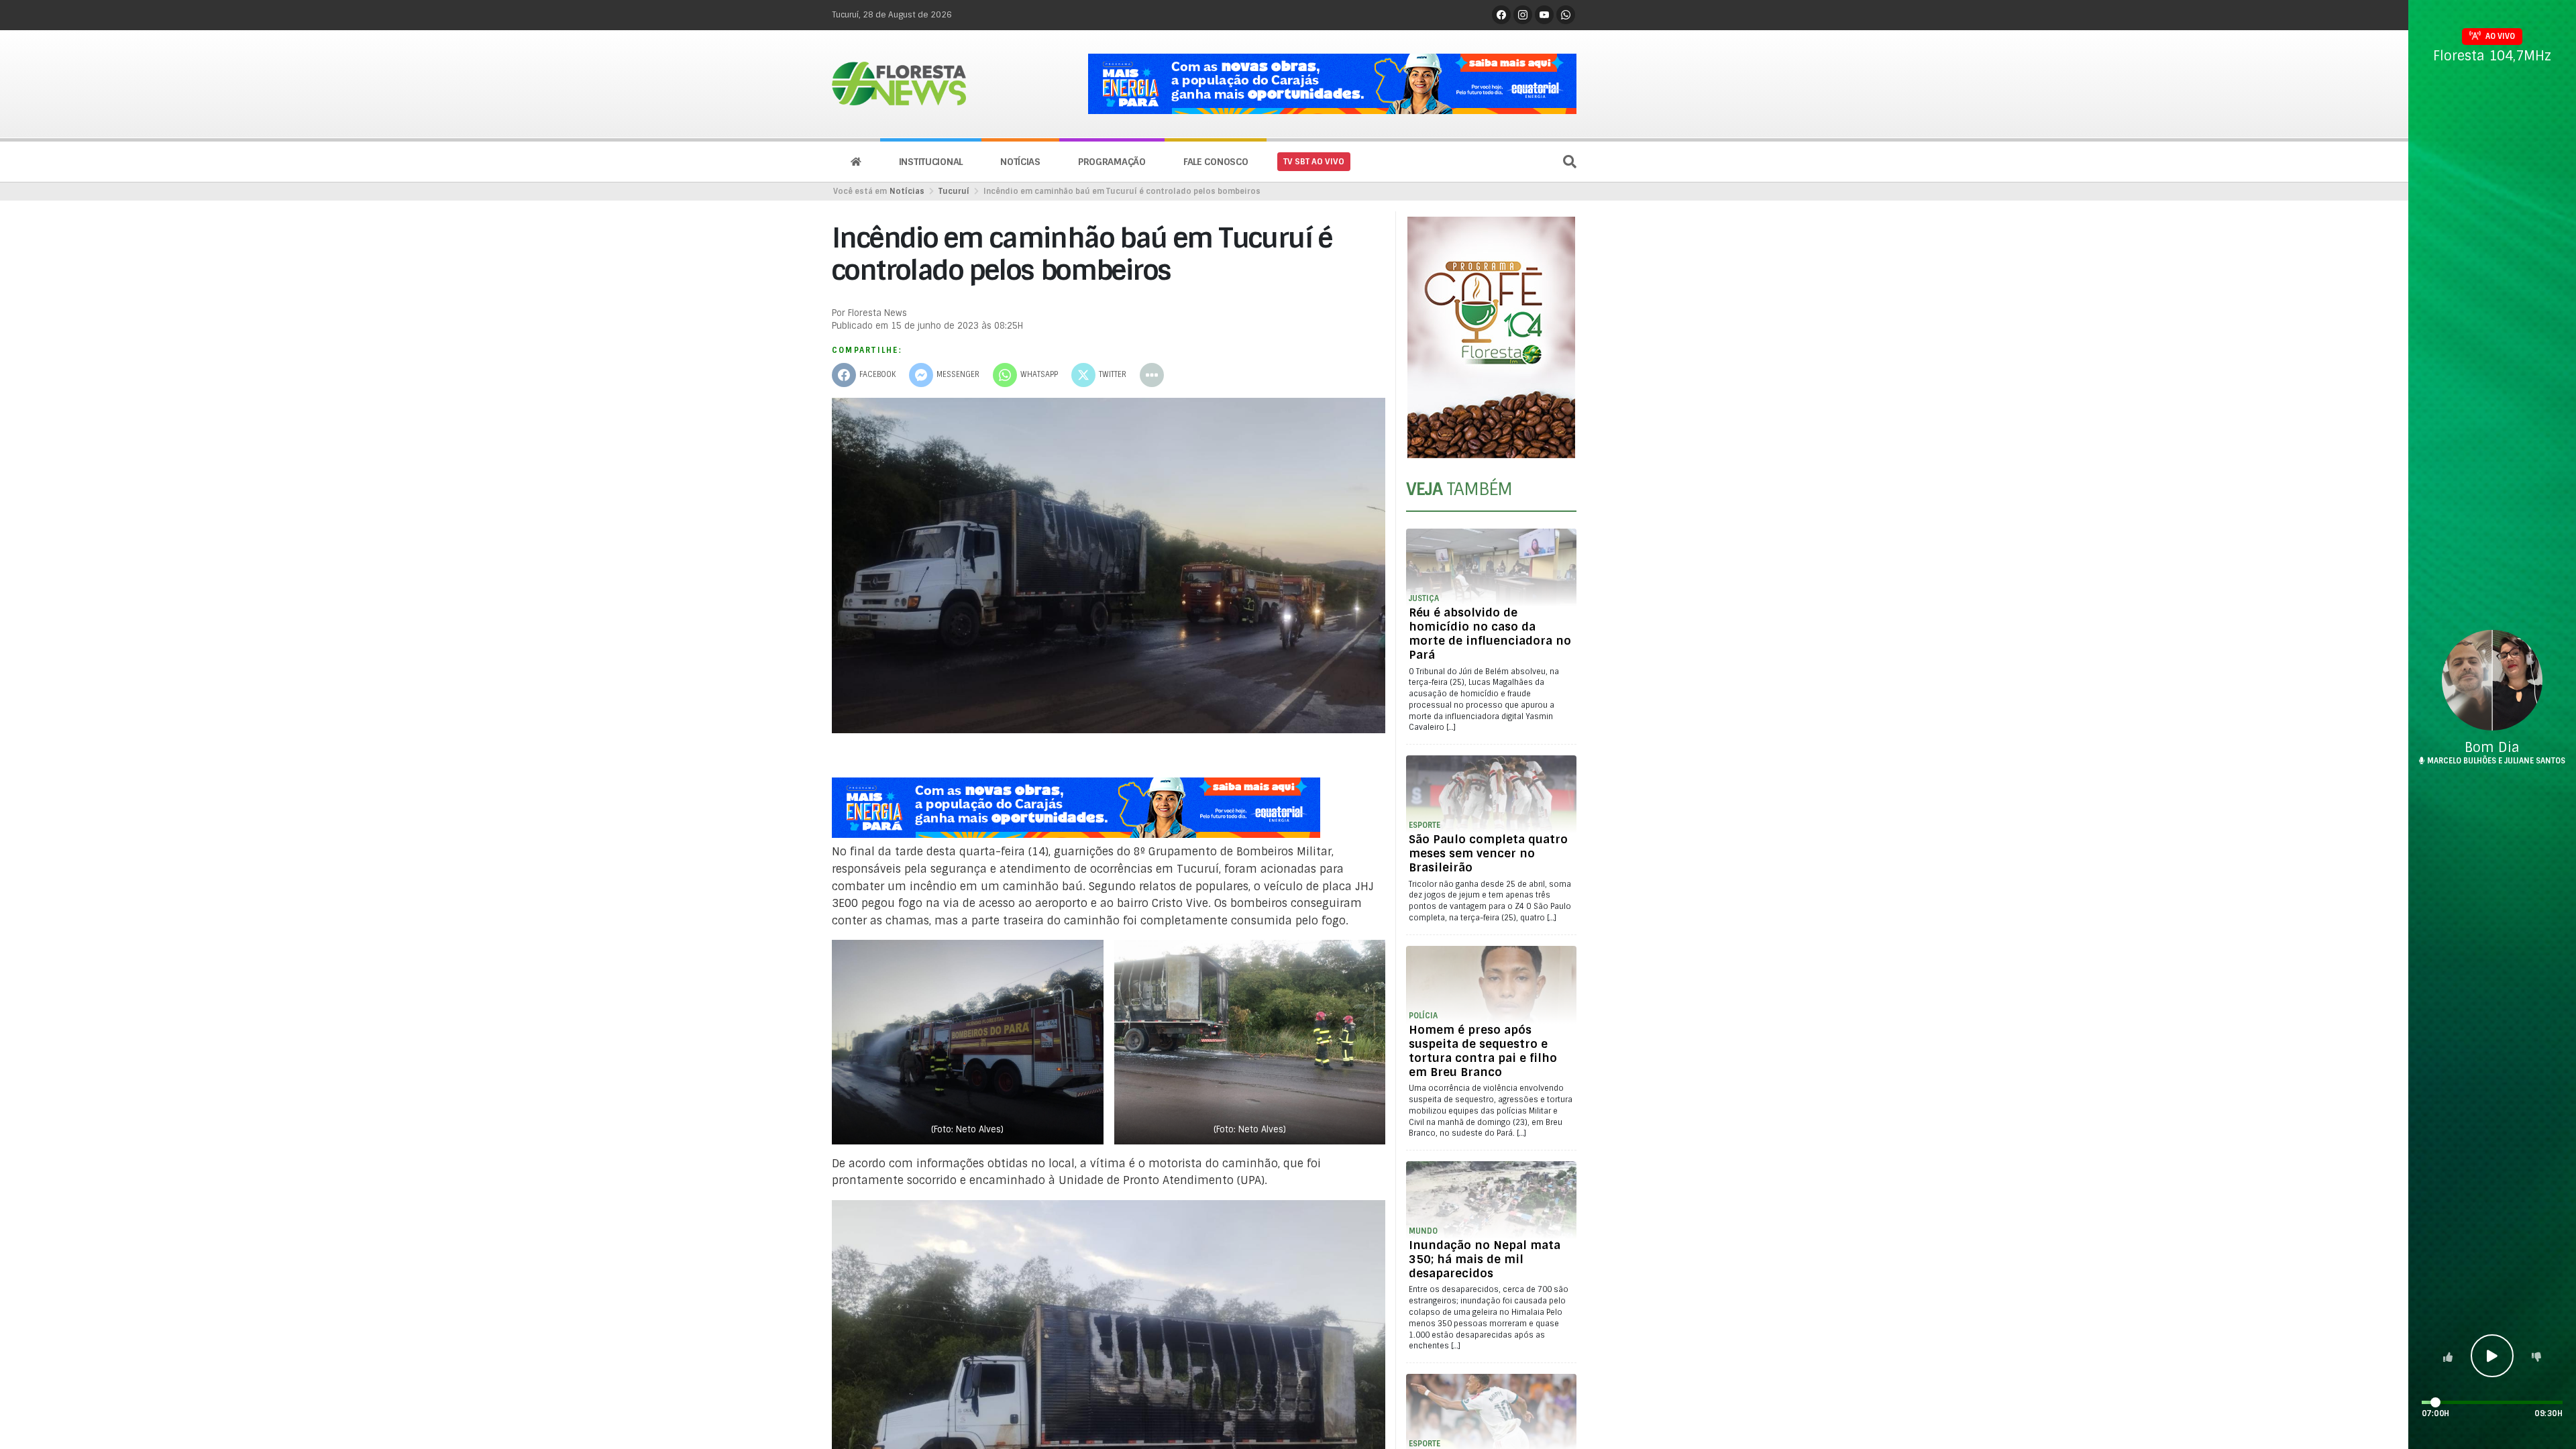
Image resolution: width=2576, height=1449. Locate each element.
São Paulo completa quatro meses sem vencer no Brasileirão (1488, 853)
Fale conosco (1216, 162)
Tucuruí (954, 191)
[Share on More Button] (1152, 375)
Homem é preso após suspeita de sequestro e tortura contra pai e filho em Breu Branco (1483, 1051)
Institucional (931, 162)
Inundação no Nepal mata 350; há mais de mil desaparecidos (1485, 1259)
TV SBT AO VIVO (1314, 162)
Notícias (1020, 162)
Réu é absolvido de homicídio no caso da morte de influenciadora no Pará (1490, 634)
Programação (1112, 162)
